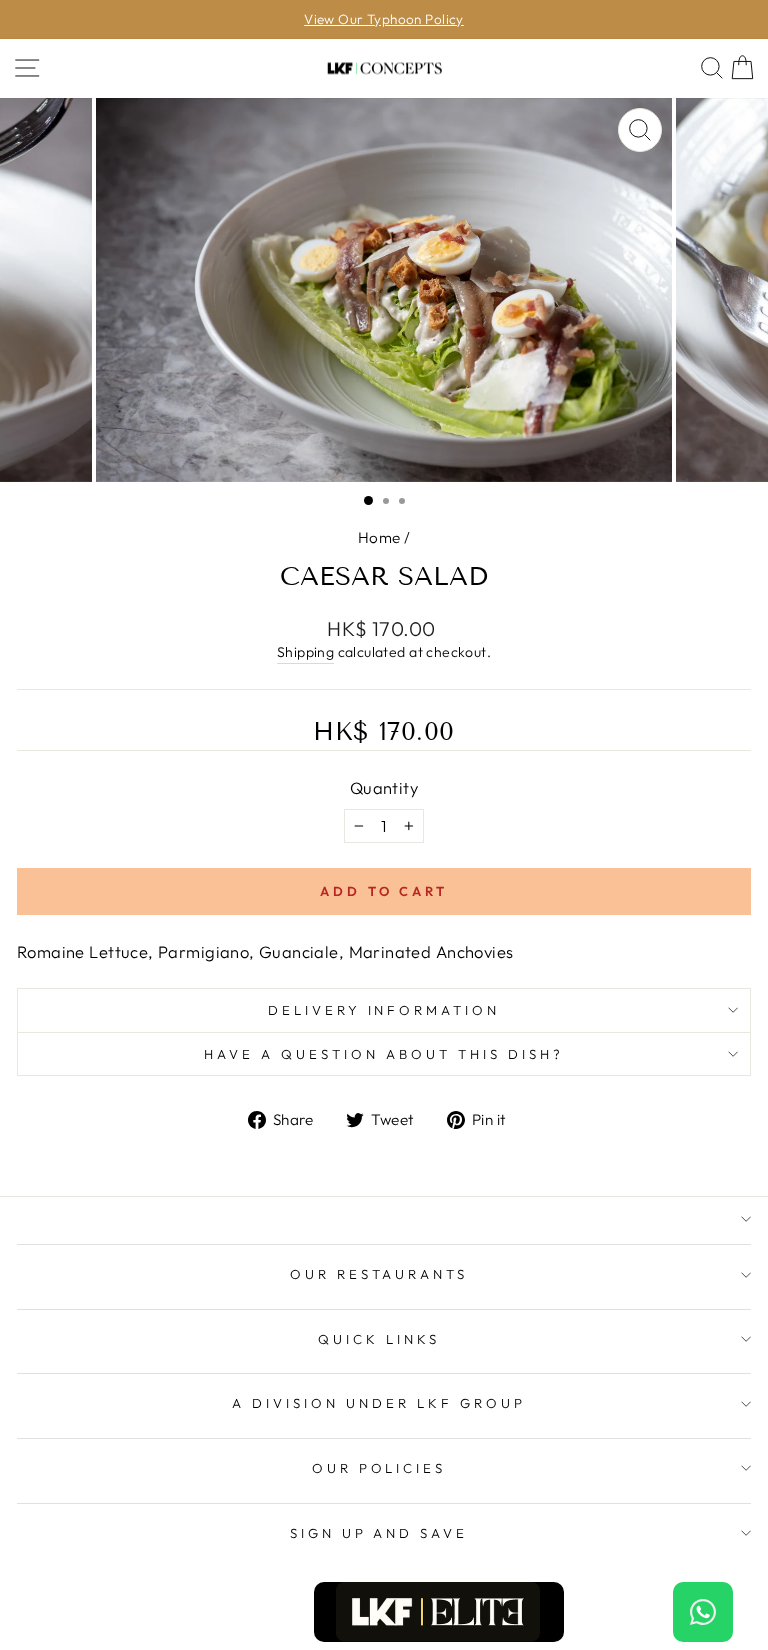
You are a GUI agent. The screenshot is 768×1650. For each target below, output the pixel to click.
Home (379, 537)
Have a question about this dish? (383, 1054)
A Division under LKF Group (378, 1403)
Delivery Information (384, 1010)
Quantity (384, 787)
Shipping (305, 652)
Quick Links (379, 1339)
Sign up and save (379, 1533)
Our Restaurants (379, 1274)
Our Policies (379, 1468)
